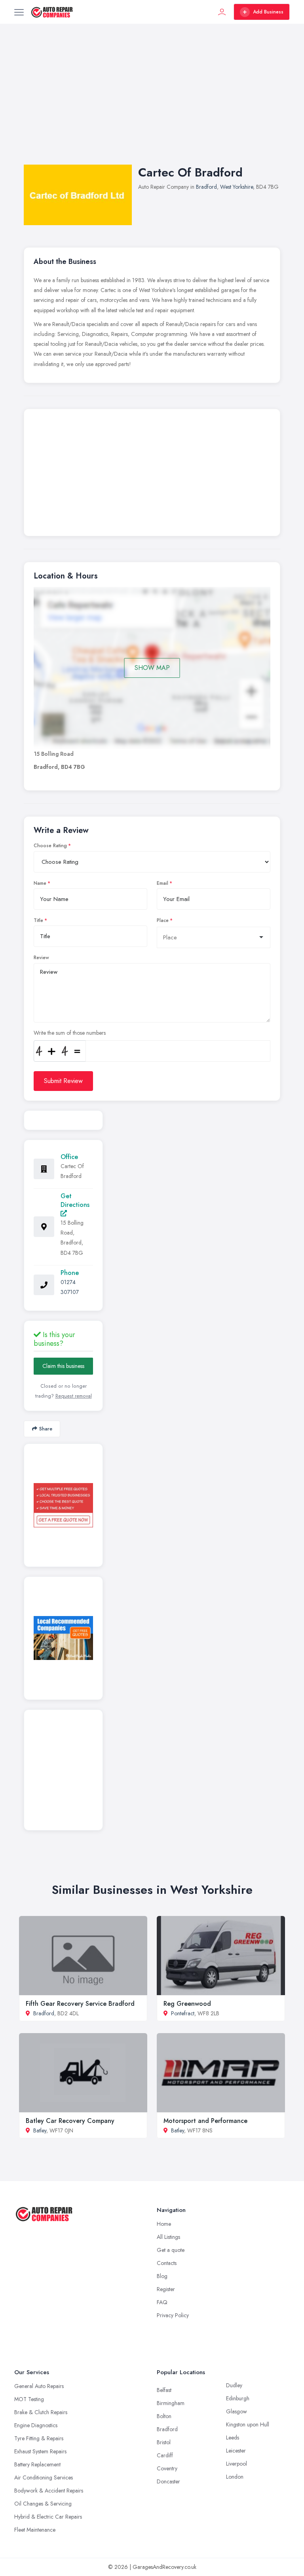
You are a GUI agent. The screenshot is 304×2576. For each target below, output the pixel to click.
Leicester (236, 2451)
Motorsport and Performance (205, 2121)
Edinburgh (238, 2398)
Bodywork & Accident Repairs (49, 2491)
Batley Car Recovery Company (70, 2121)
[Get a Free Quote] (63, 1505)
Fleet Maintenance (35, 2530)
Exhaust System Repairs (40, 2451)
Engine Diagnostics (36, 2425)
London (235, 2477)
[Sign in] (222, 12)
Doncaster (168, 2481)
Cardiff (165, 2455)
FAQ (162, 2302)
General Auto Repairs (39, 2386)
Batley (40, 2130)
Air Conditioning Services (44, 2477)
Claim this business (63, 1366)
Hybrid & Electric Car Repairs (48, 2517)
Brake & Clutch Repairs (41, 2412)
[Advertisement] (152, 102)
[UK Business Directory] (63, 1638)
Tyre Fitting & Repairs (39, 2438)
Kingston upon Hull (248, 2424)
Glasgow (237, 2411)
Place (163, 920)
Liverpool (237, 2464)
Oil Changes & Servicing (43, 2504)
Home (164, 2224)
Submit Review (63, 1081)
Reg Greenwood (187, 2004)
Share (46, 1429)
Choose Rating (50, 846)
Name (40, 883)
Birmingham (171, 2403)
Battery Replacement (37, 2464)
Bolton (164, 2416)
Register (166, 2289)
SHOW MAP (152, 668)
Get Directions (75, 1200)
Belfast (164, 2390)
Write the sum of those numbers (70, 1033)
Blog (162, 2276)
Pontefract (183, 2013)
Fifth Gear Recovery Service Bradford (80, 2004)
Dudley (234, 2385)
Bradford (206, 187)
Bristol (164, 2442)
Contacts (167, 2263)
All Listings (168, 2237)
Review (41, 958)
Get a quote (171, 2250)
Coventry (167, 2468)
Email (162, 883)
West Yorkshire (237, 187)
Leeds (233, 2438)
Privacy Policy (173, 2315)
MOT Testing (29, 2399)
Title (38, 920)
